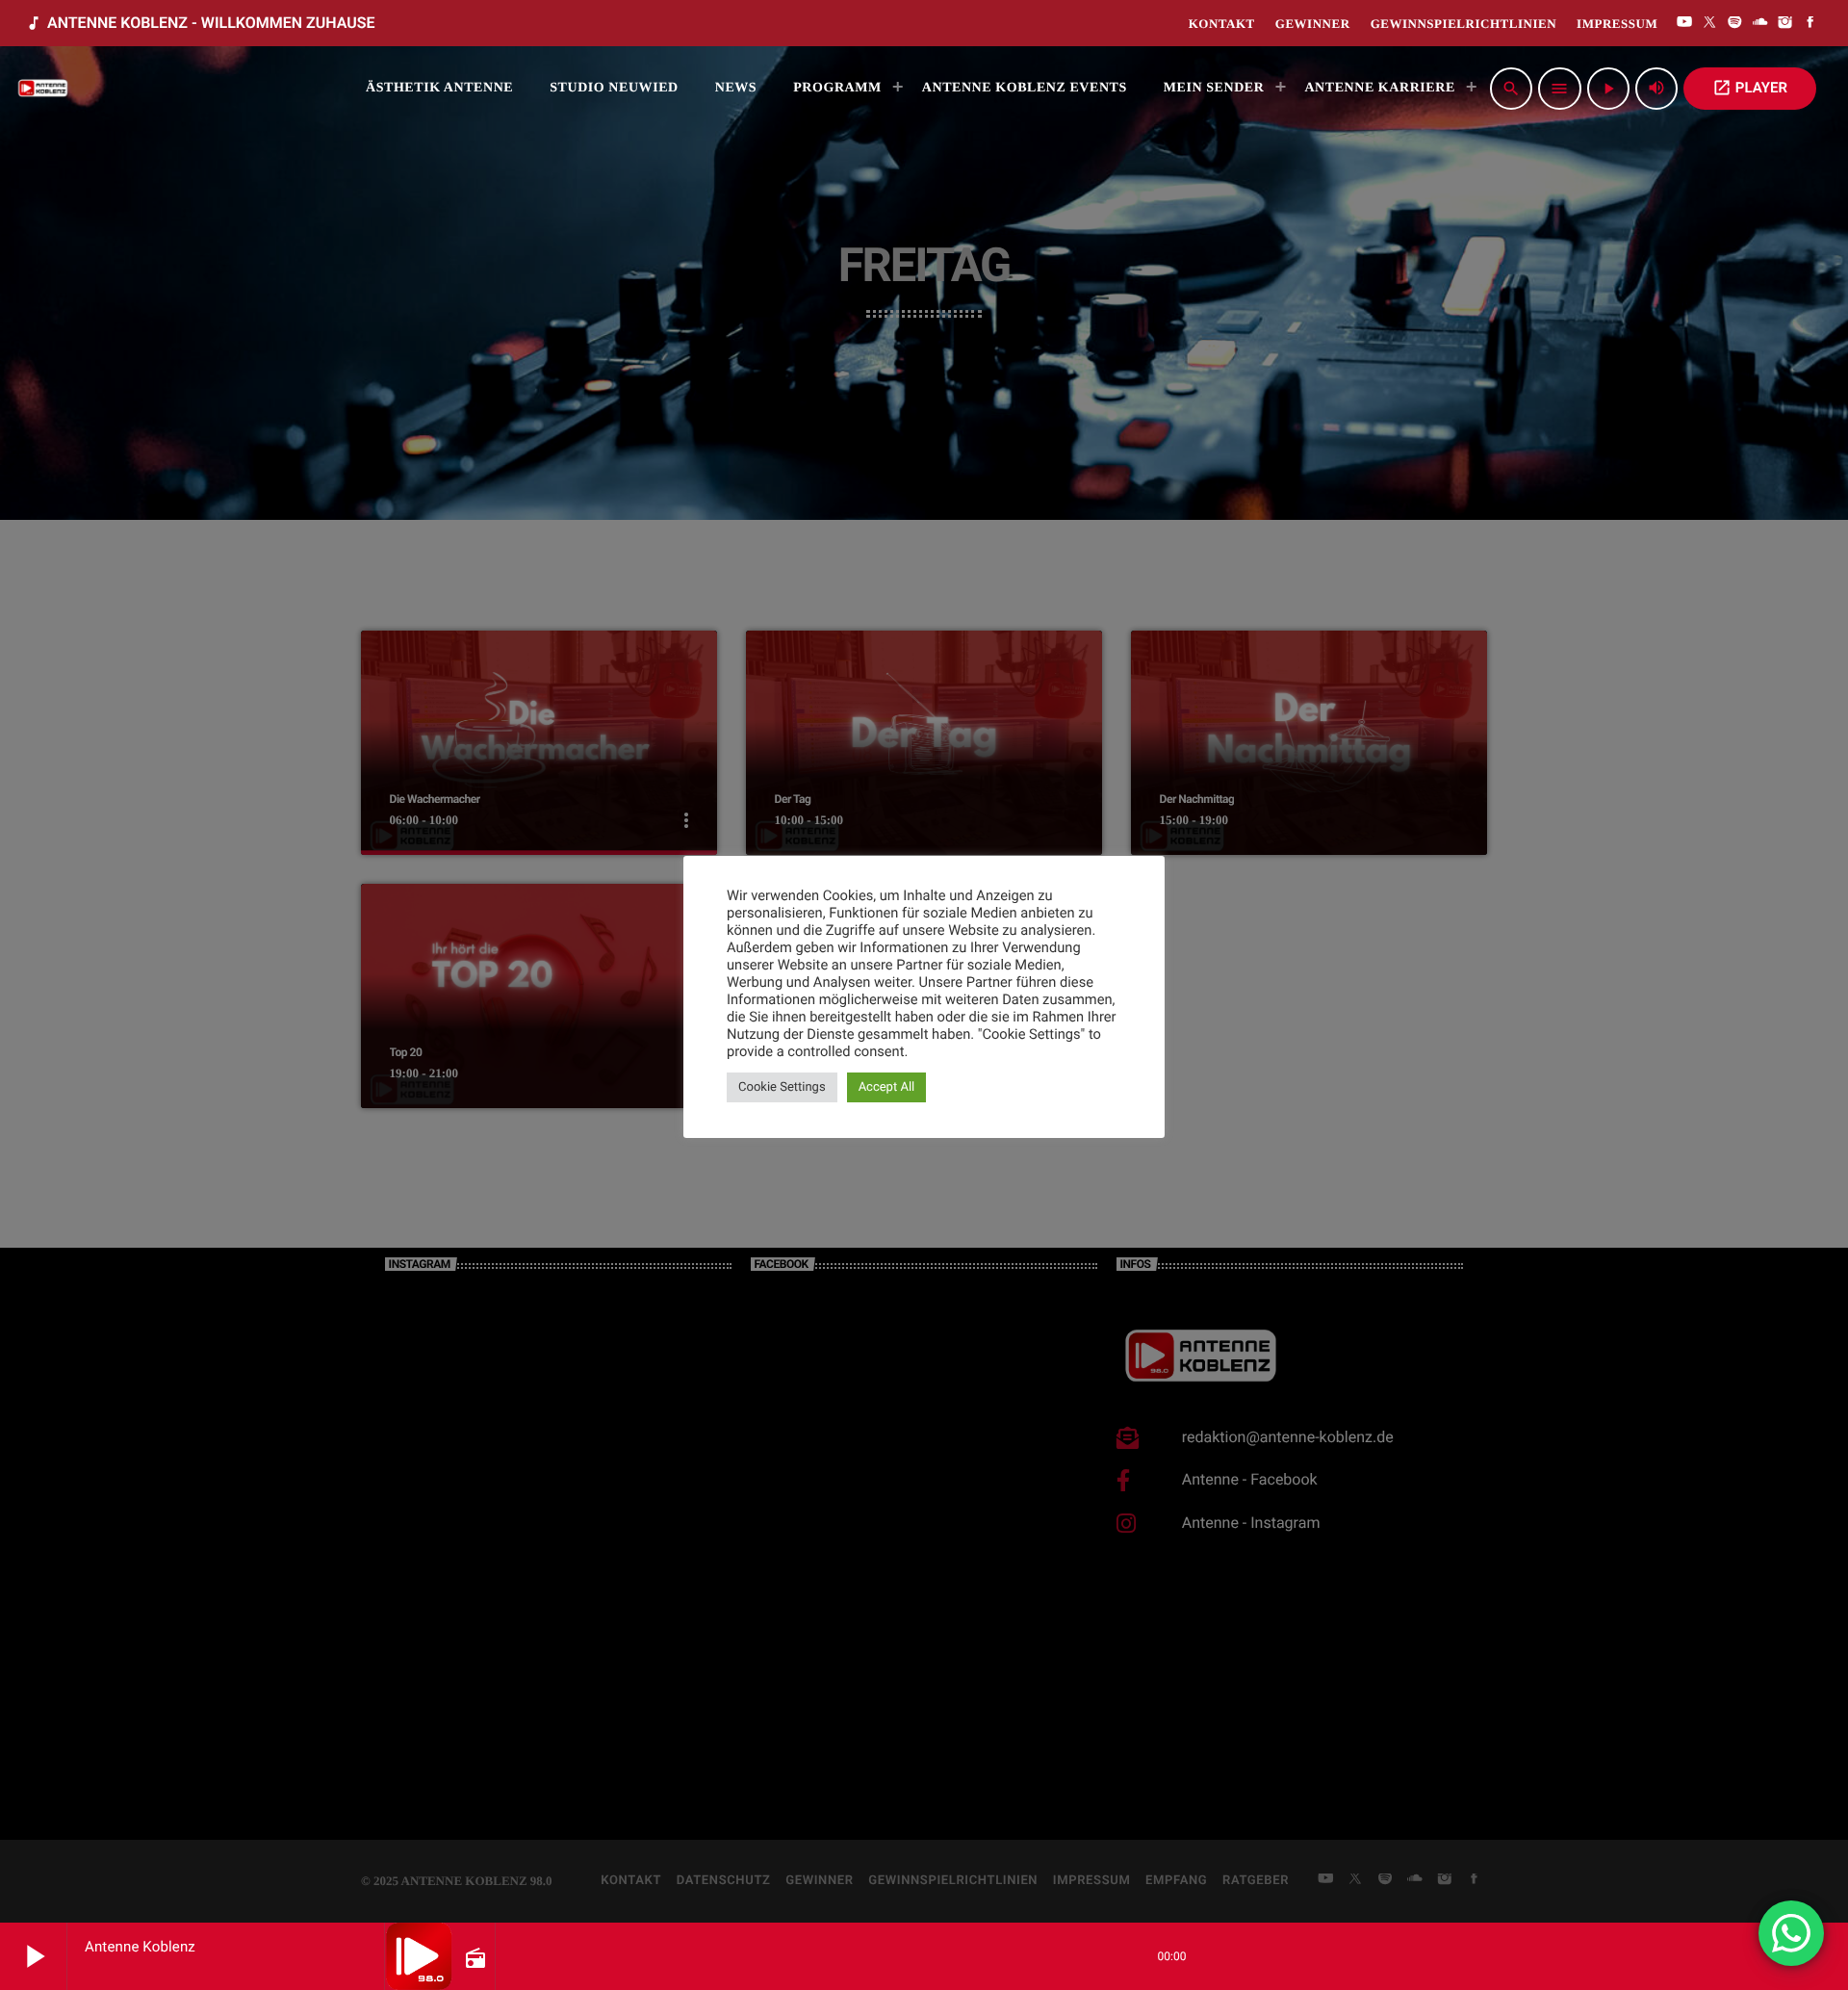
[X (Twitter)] (1709, 24)
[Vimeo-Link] (44, 89)
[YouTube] (1684, 24)
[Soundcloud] (1760, 24)
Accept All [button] (887, 1087)
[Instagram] (1785, 24)
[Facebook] (1810, 24)
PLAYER (1750, 88)
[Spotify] (1735, 24)
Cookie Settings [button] (782, 1087)
